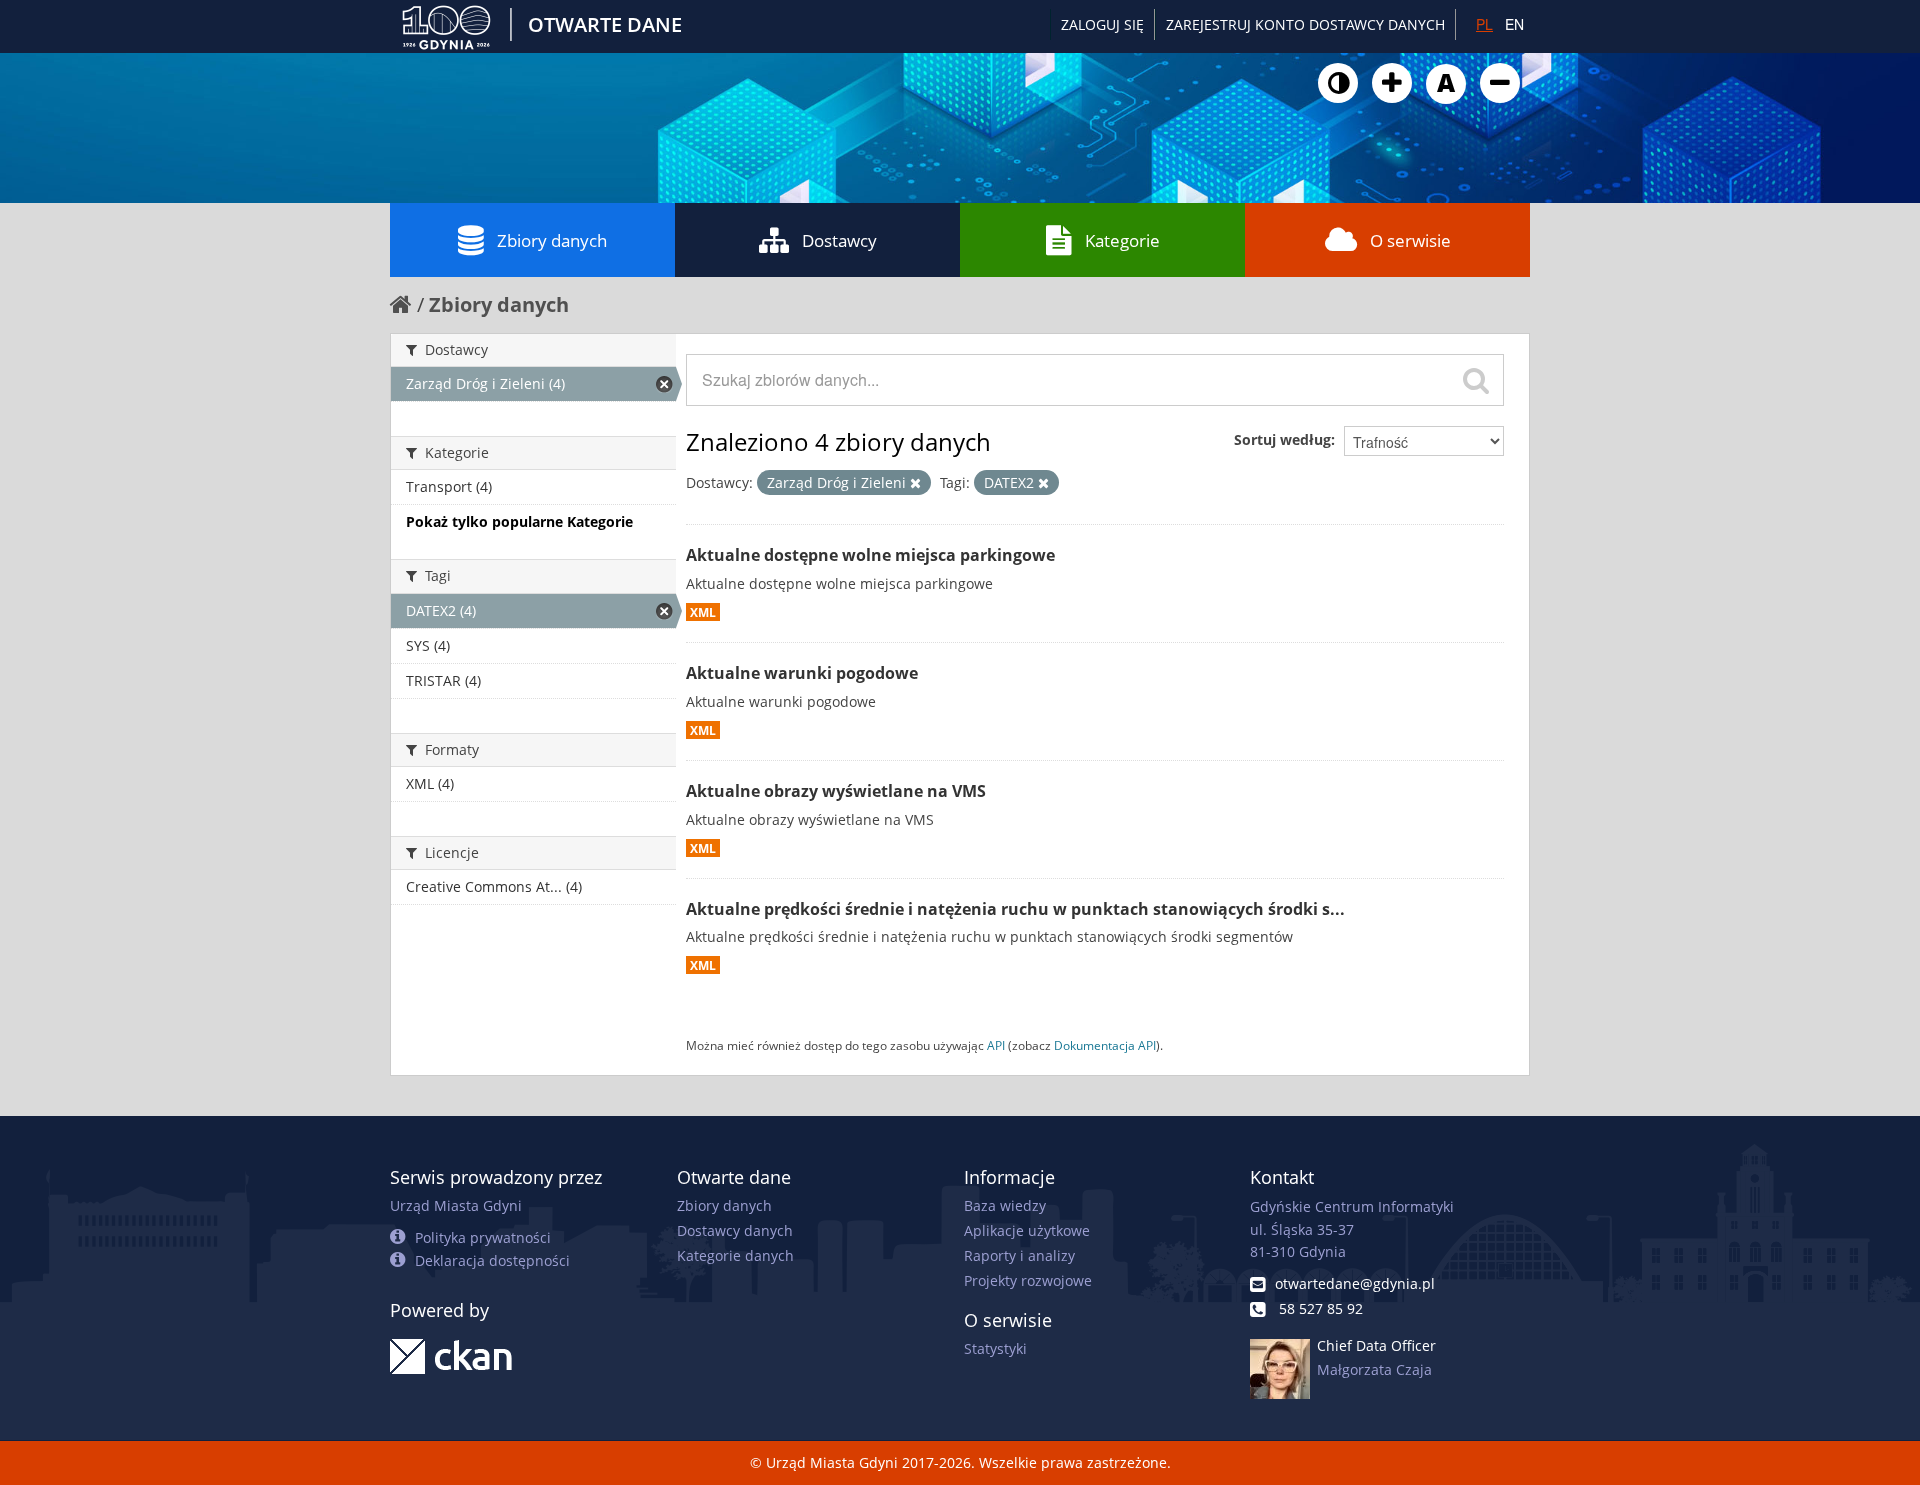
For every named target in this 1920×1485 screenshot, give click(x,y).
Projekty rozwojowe (1028, 1280)
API (996, 1045)
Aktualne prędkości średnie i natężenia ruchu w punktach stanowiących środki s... (1015, 909)
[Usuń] (915, 483)
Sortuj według (1282, 439)
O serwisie (1410, 240)
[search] (1476, 380)
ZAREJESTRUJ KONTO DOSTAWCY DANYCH (1305, 24)
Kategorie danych (735, 1255)
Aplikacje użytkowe (1027, 1230)
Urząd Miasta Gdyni (456, 1205)
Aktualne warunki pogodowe (802, 673)
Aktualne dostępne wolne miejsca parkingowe (870, 555)
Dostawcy (839, 240)
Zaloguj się (1102, 24)
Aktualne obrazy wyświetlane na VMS (836, 791)
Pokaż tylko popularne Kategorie (519, 521)
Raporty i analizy (1019, 1255)
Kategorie (1122, 240)
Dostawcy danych (735, 1230)
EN (1514, 24)
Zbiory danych (552, 240)
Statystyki (995, 1348)
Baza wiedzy (1005, 1205)
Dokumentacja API (1105, 1045)
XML (703, 612)
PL (1484, 24)
